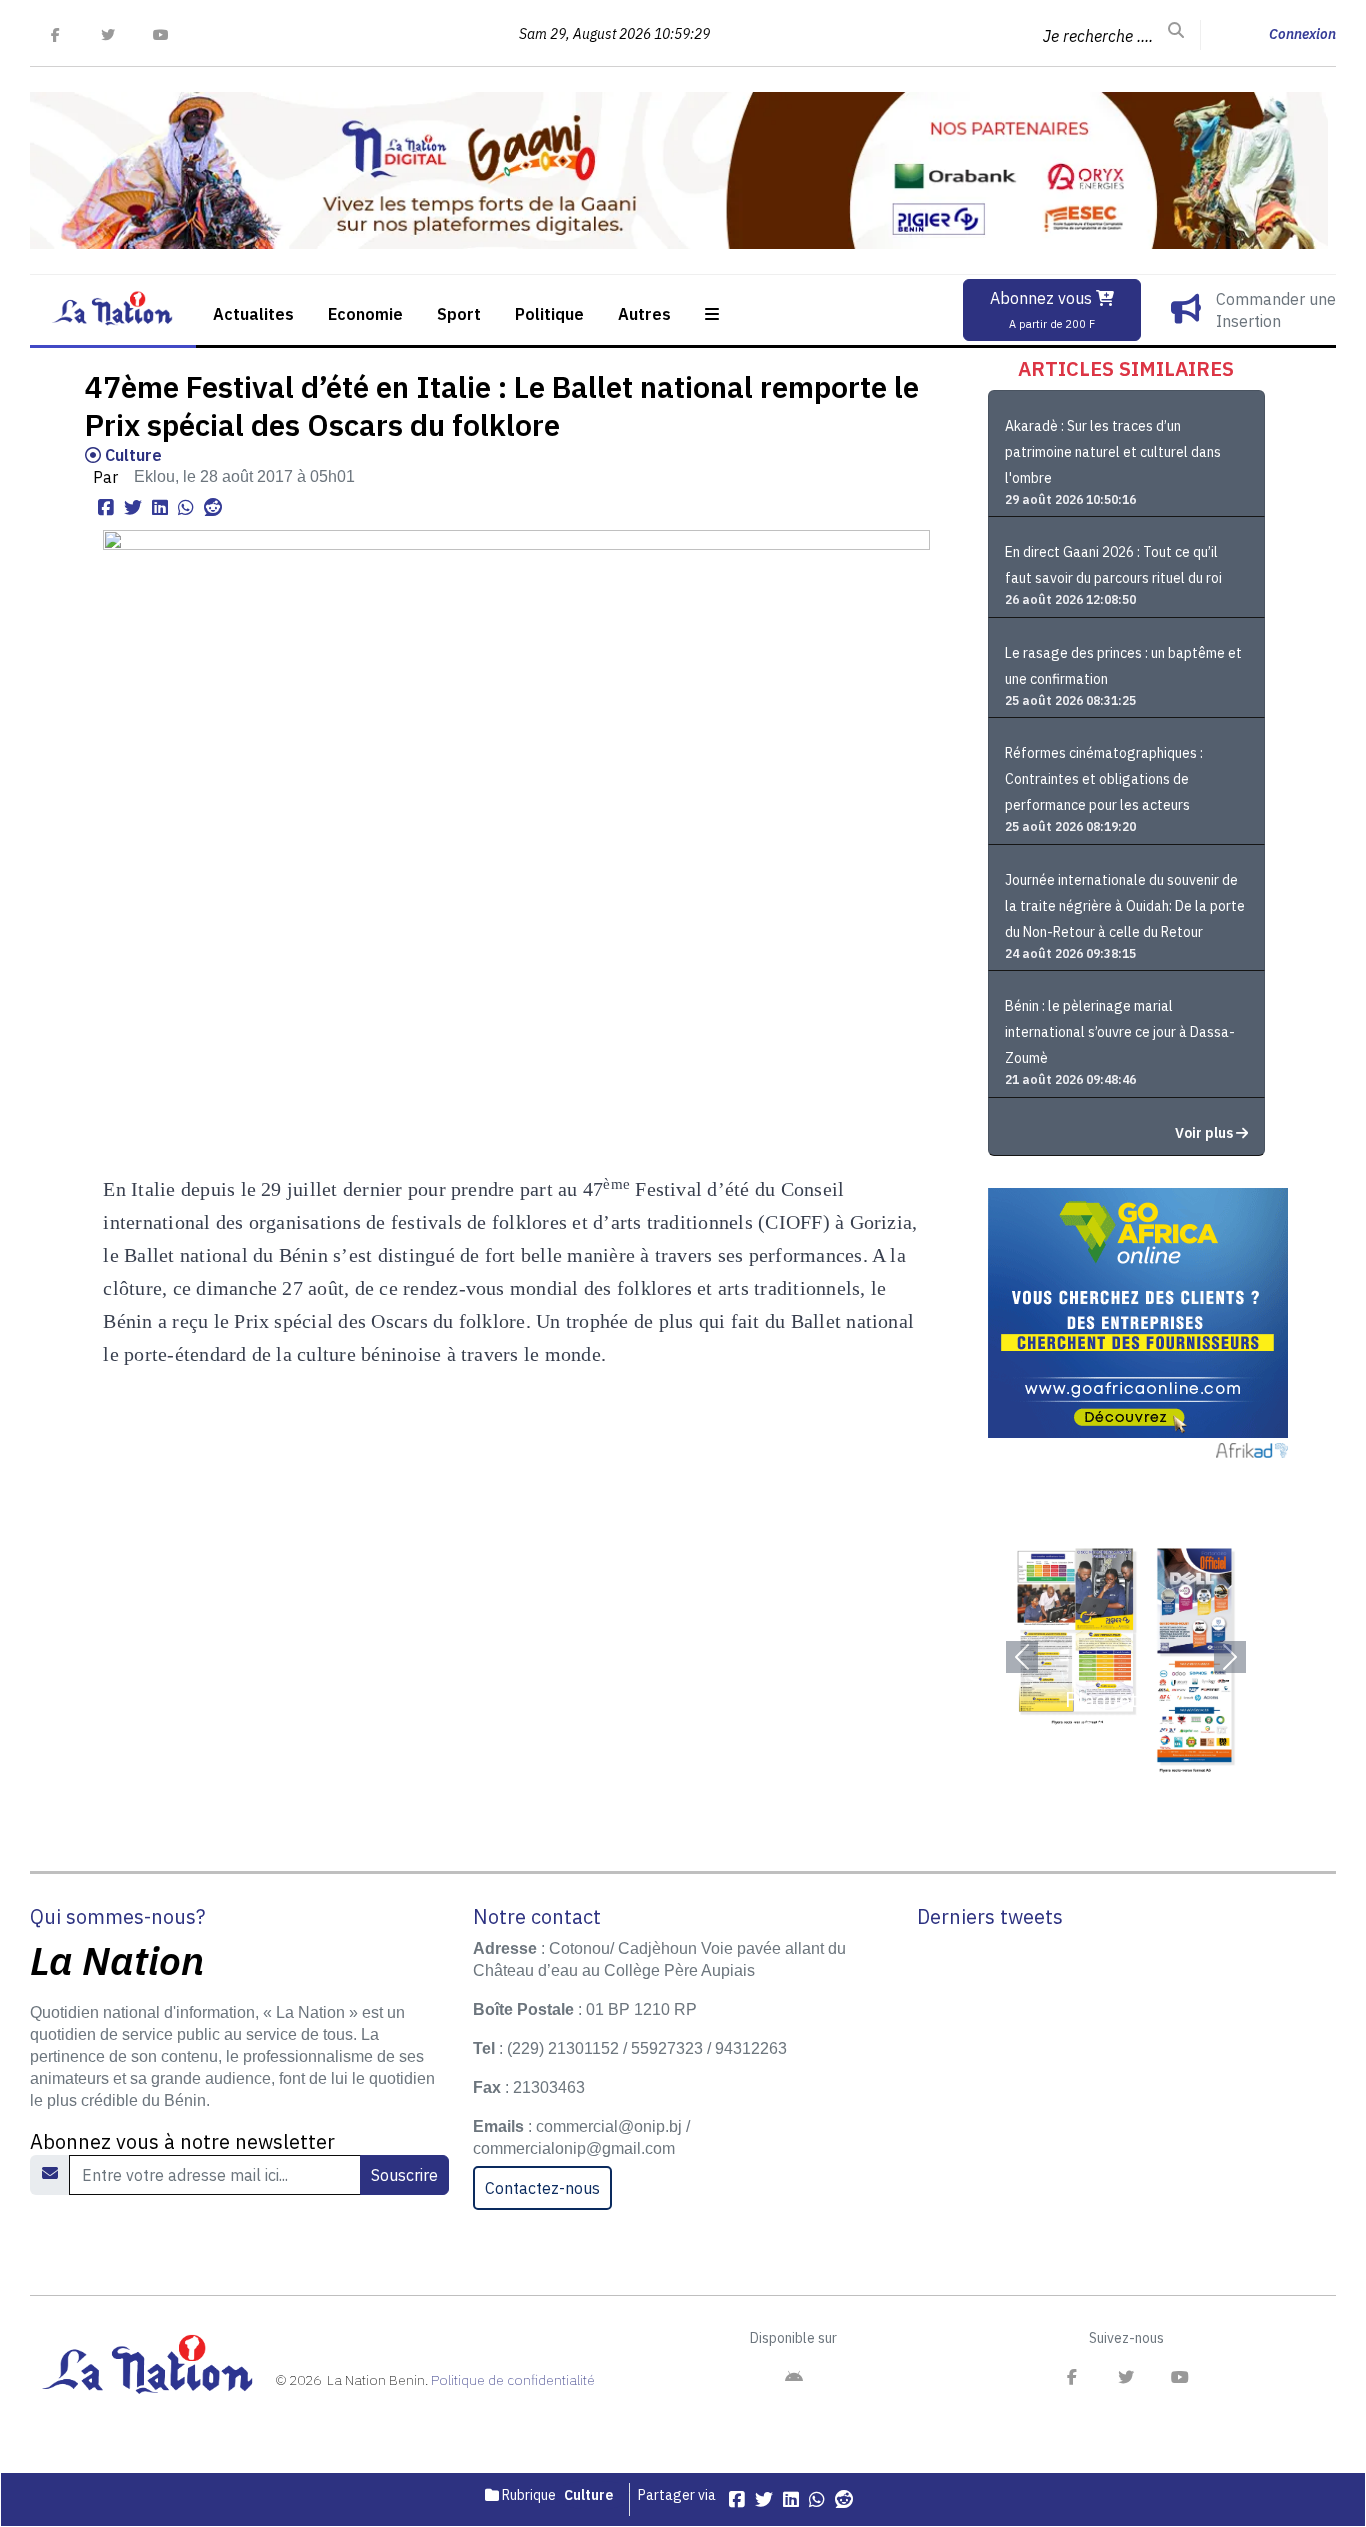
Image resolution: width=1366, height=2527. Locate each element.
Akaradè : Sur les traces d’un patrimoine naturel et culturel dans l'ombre (1113, 452)
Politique (549, 314)
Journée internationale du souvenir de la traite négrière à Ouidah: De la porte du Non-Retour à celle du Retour (1125, 906)
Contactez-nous (542, 2188)
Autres (644, 314)
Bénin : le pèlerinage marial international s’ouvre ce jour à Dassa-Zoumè (1120, 1032)
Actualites (253, 314)
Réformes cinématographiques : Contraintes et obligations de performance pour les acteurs (1104, 779)
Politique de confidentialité (513, 2380)
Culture (131, 455)
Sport (459, 314)
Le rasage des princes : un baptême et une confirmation (1123, 666)
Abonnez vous (1043, 309)
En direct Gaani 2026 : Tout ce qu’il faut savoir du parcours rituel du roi (1113, 565)
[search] (1176, 31)
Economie (365, 314)
